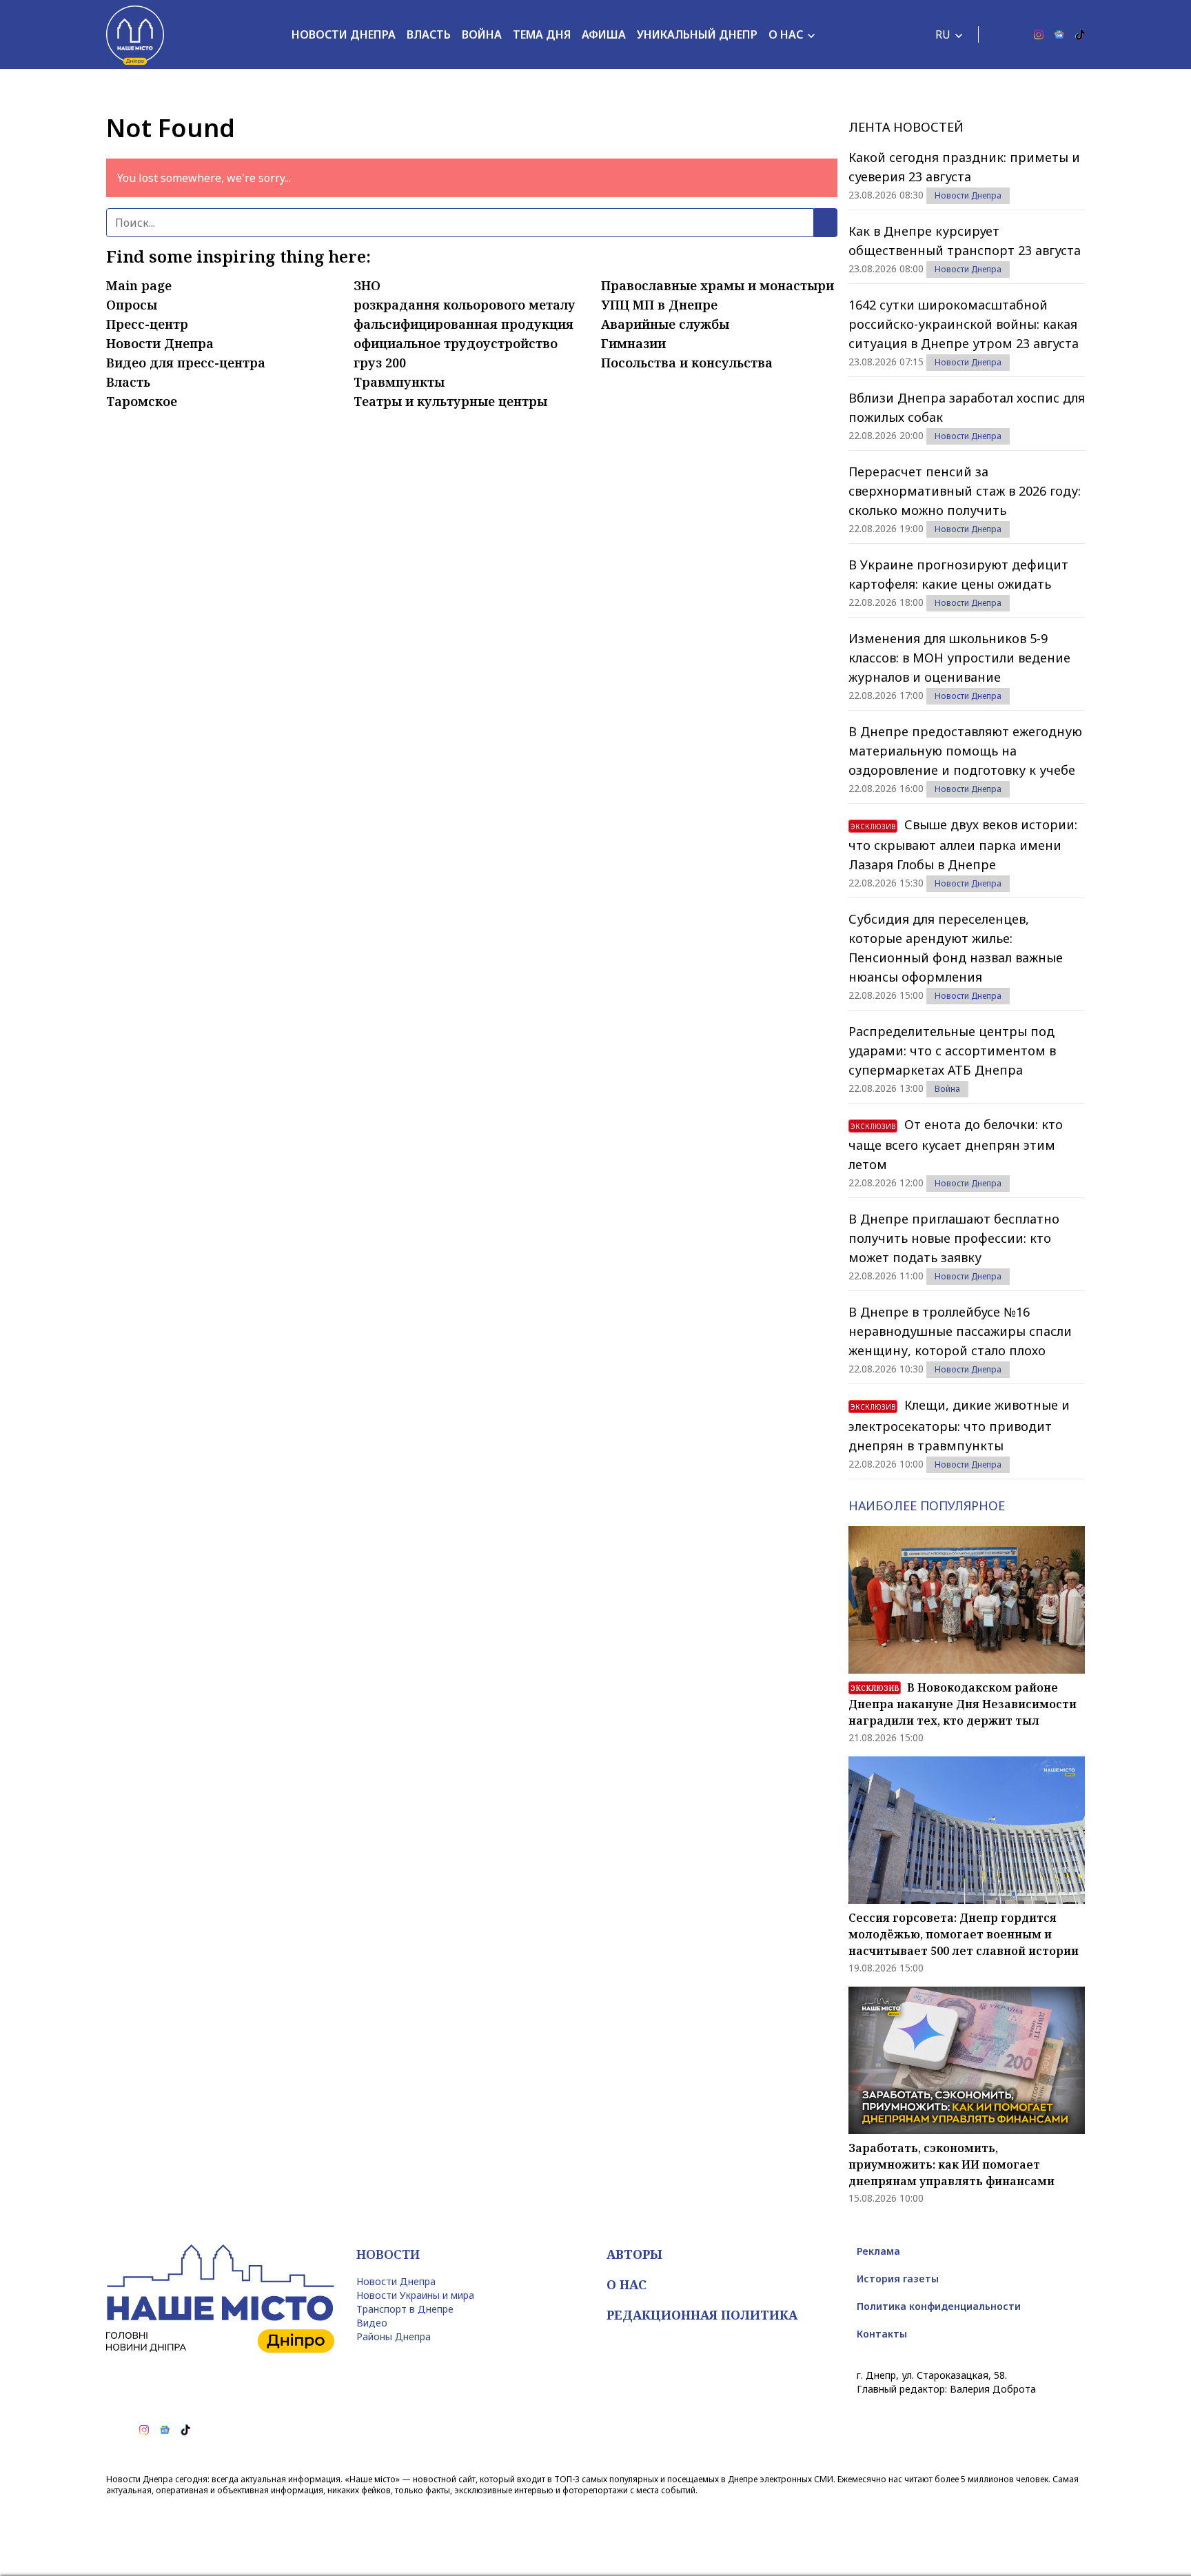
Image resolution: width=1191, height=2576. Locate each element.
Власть (429, 34)
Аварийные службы (665, 324)
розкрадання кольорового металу (465, 305)
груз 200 (380, 363)
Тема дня (542, 34)
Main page (139, 285)
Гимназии (633, 343)
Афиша (604, 34)
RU (943, 34)
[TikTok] (1080, 34)
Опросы (132, 305)
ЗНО (367, 285)
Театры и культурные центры (450, 401)
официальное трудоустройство (456, 343)
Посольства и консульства (687, 363)
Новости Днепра (344, 34)
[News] (1059, 34)
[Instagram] (1039, 34)
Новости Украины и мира (415, 2295)
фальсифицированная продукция (464, 324)
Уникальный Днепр (697, 34)
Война (482, 34)
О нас (786, 34)
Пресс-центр (147, 324)
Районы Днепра (394, 2336)
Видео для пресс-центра (186, 363)
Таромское (142, 401)
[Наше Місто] (135, 34)
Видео (372, 2323)
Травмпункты (399, 382)
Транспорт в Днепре (405, 2309)
